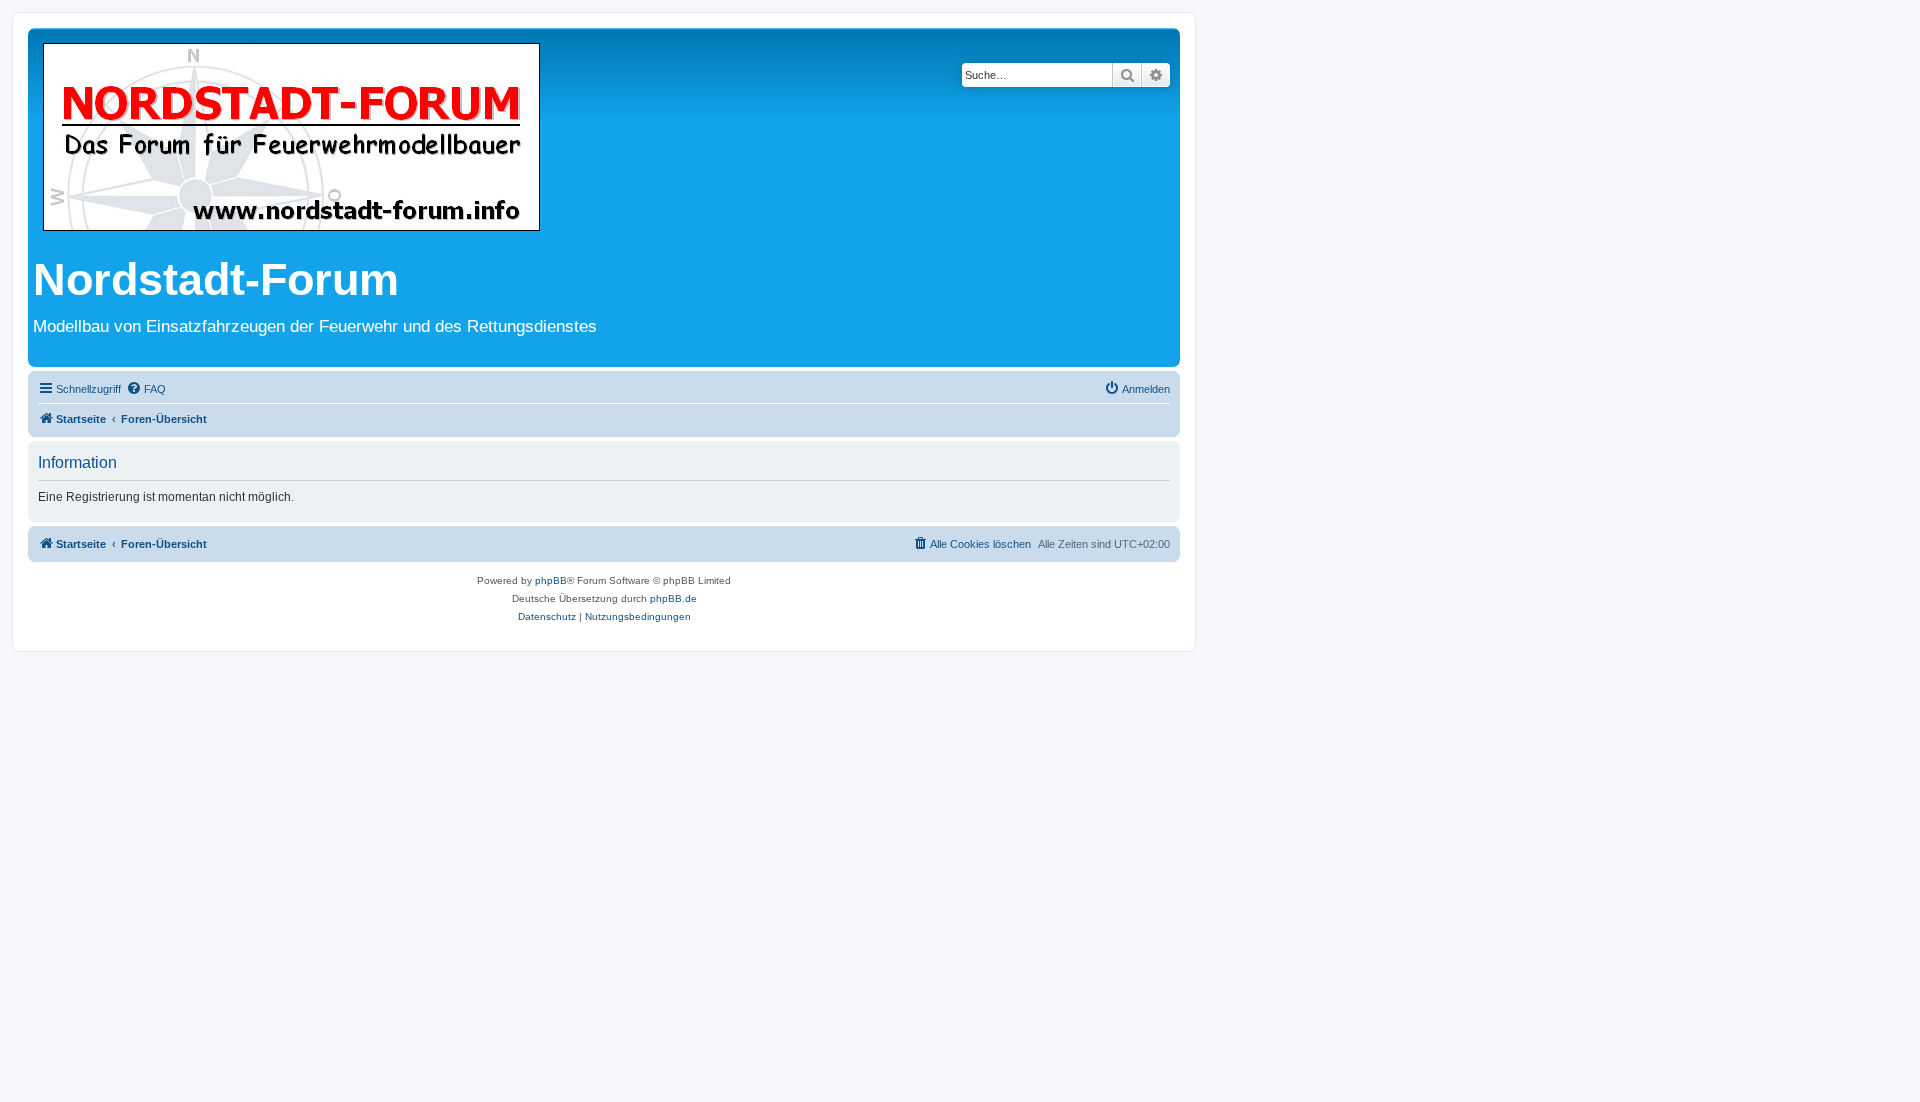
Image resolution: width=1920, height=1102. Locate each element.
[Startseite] (291, 138)
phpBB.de (673, 598)
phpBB (551, 580)
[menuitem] (146, 389)
